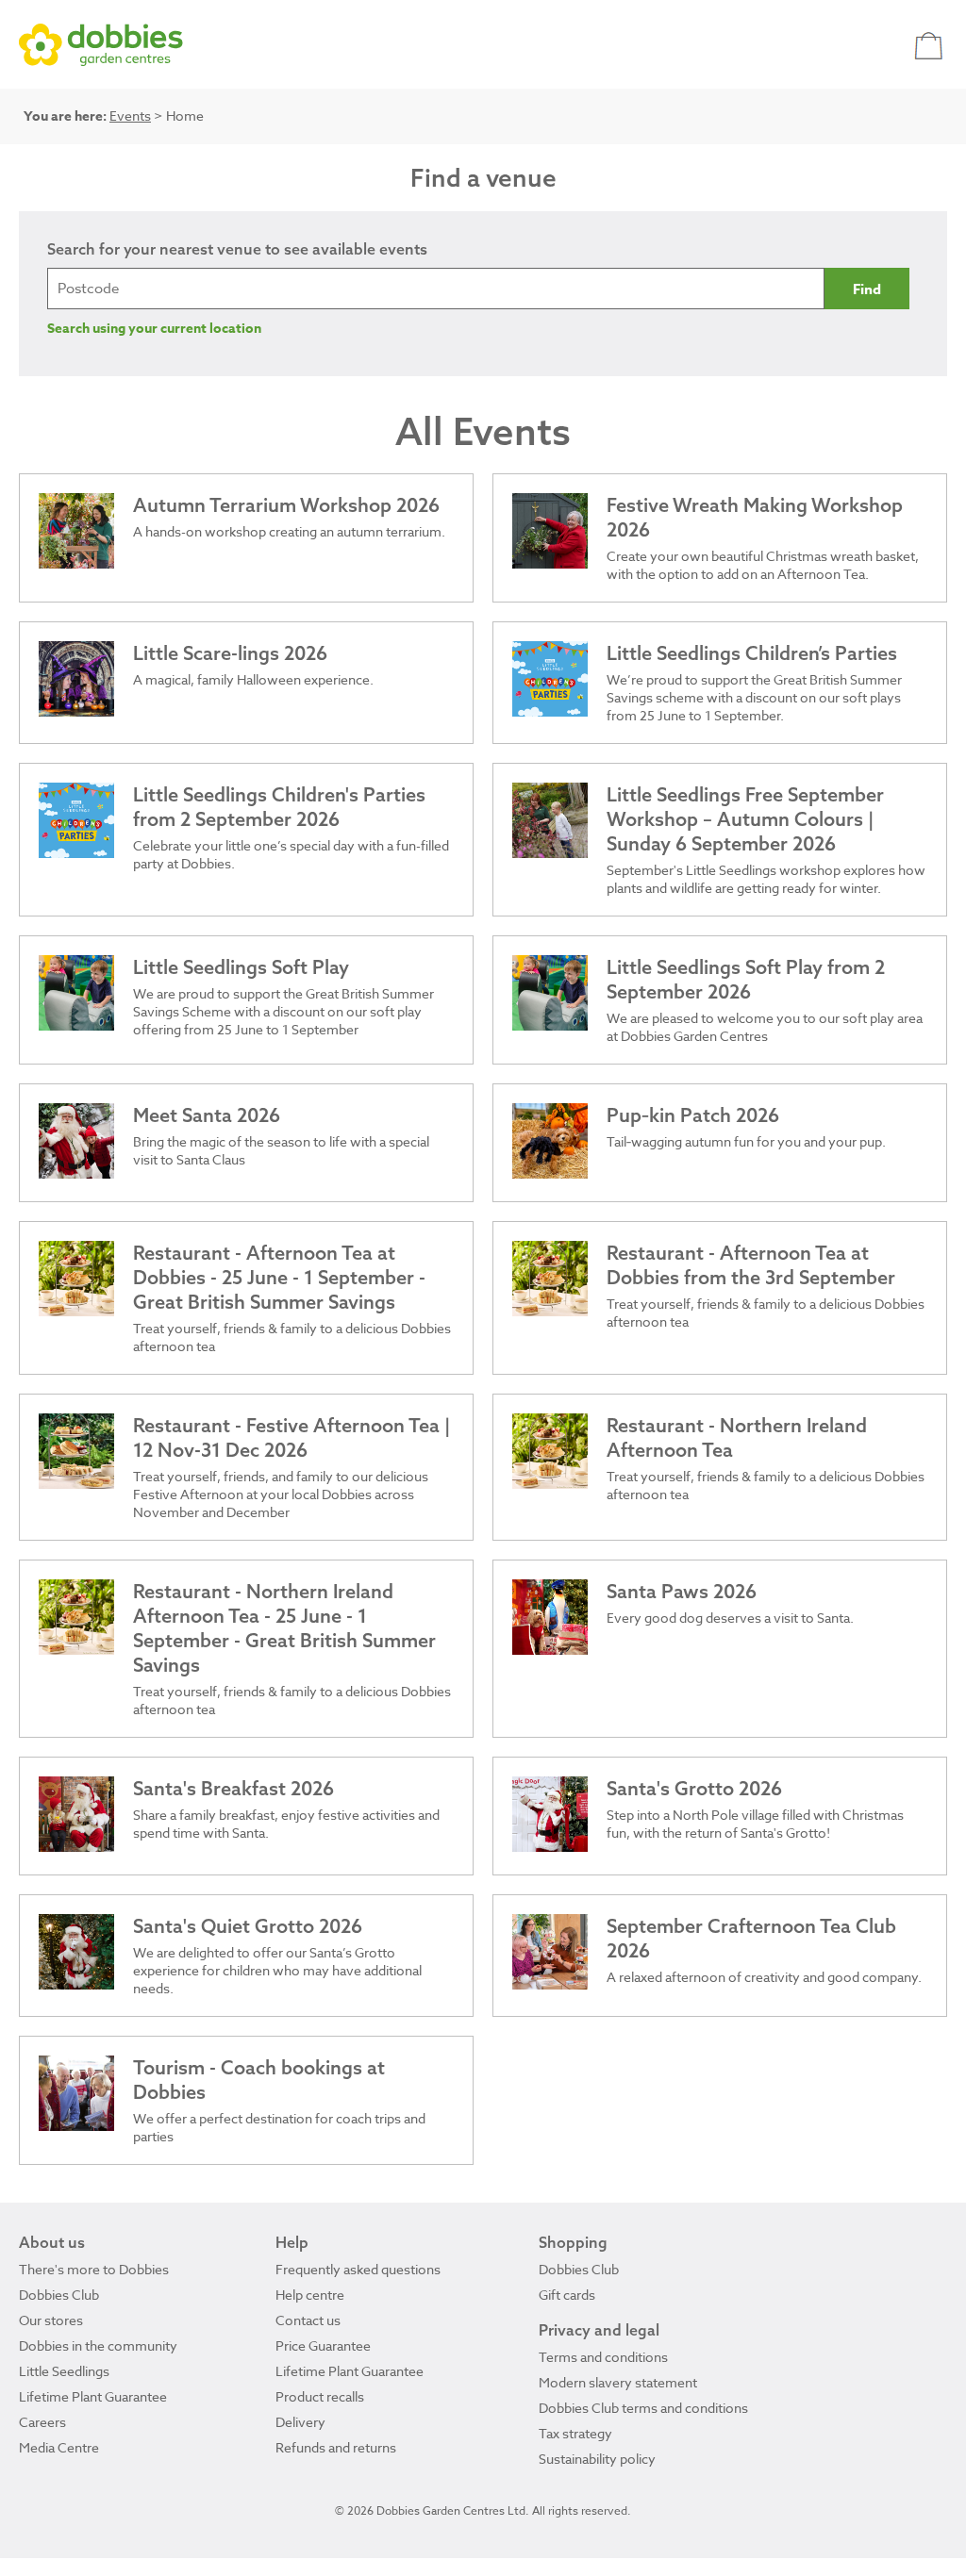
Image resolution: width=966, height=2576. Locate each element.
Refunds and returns (336, 2447)
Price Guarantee (323, 2345)
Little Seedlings (64, 2371)
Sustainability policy (597, 2459)
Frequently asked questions (358, 2269)
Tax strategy (575, 2433)
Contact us (308, 2320)
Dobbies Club (59, 2295)
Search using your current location (154, 329)
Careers (42, 2422)
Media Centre (59, 2447)
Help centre (310, 2295)
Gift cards (567, 2295)
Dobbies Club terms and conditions (643, 2408)
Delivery (300, 2422)
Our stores (51, 2320)
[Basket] (931, 45)
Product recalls (320, 2396)
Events (130, 116)
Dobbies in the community (98, 2345)
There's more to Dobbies (94, 2269)
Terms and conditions (603, 2357)
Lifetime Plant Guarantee (93, 2396)
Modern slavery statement (618, 2382)
